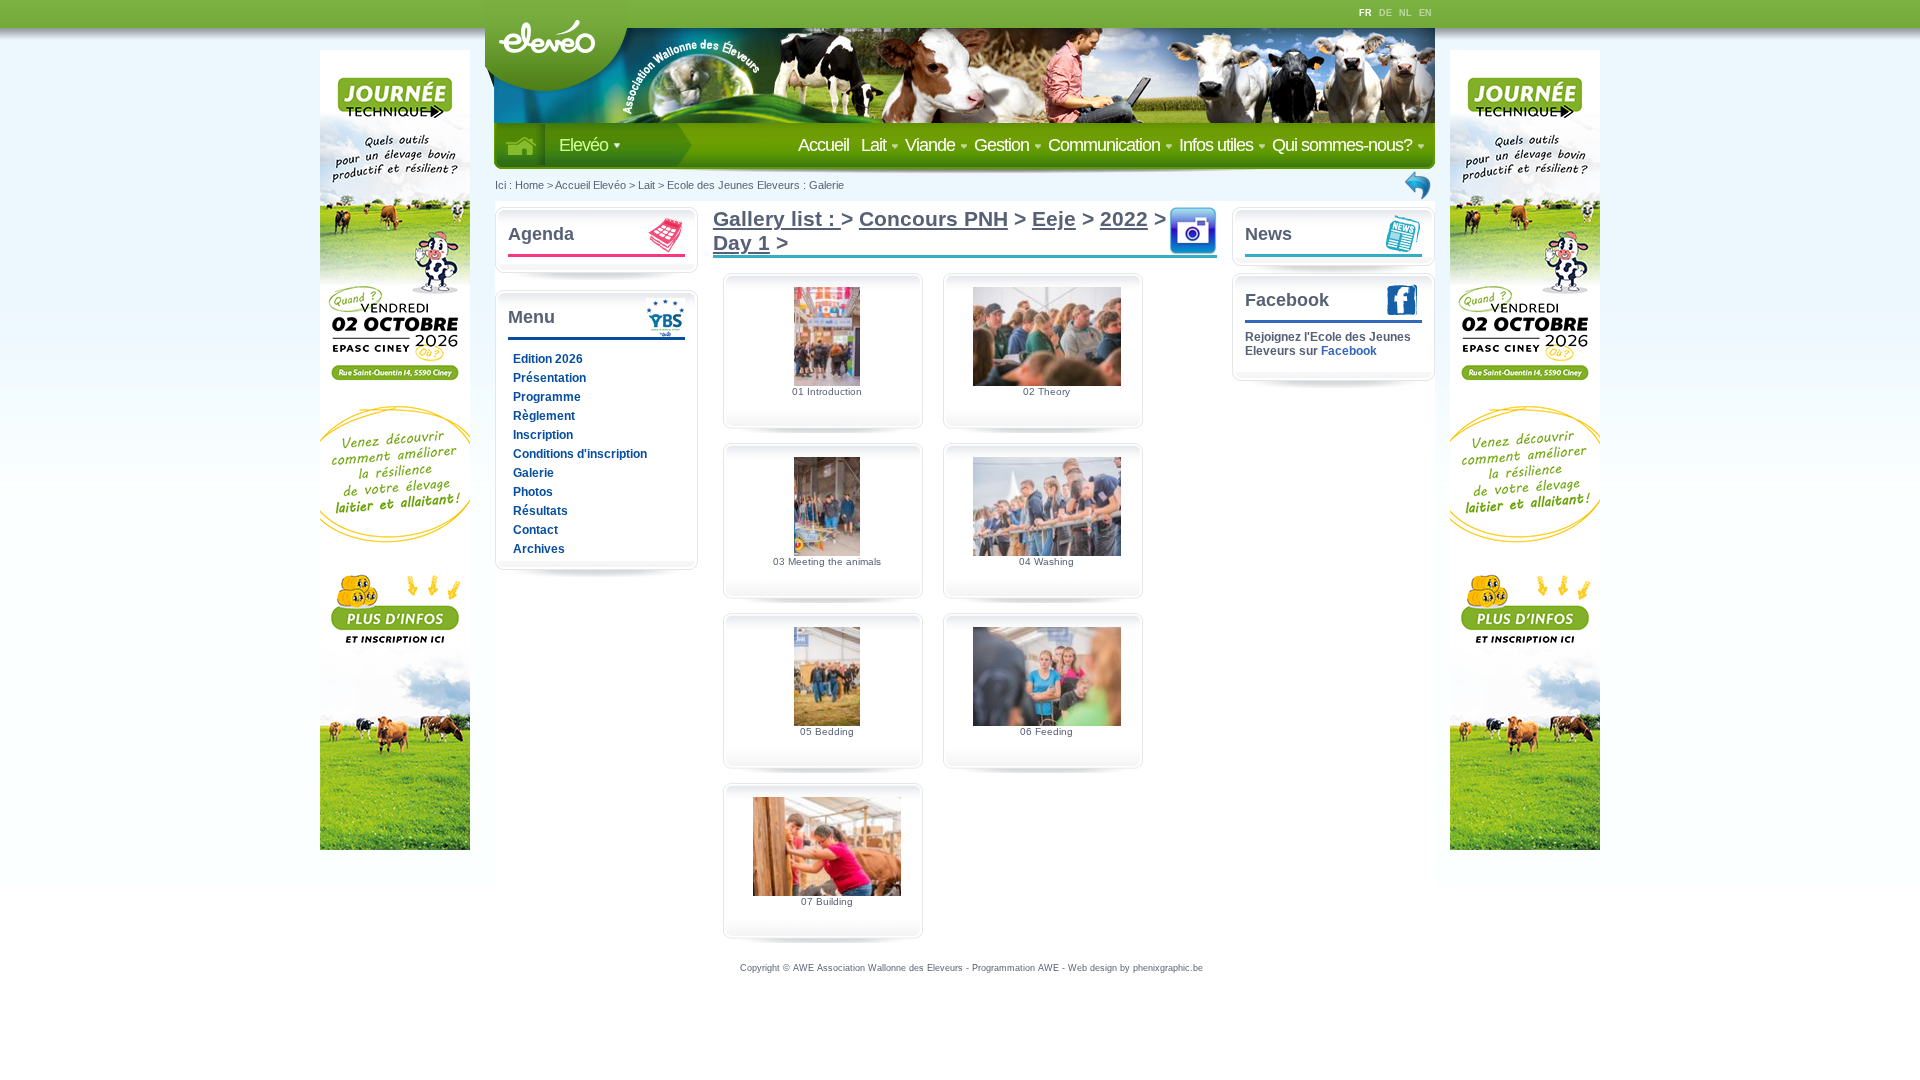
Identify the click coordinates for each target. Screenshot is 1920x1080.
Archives (539, 549)
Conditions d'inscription (580, 454)
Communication (1106, 145)
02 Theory (1046, 391)
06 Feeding (1046, 731)
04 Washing (1046, 561)
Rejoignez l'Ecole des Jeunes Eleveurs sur (1328, 344)
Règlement (544, 416)
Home (529, 185)
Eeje (1054, 218)
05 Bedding (827, 731)
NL (1405, 13)
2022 (1124, 218)
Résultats (540, 511)
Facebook (1287, 300)
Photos (533, 492)
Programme (547, 397)
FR (1365, 13)
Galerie (533, 473)
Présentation (549, 378)
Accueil (827, 145)
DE (1385, 13)
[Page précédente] (1419, 185)
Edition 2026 (548, 359)
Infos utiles (1218, 145)
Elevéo (585, 145)
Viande (932, 145)
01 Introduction (827, 391)
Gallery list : (777, 218)
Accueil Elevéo (590, 185)
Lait (875, 145)
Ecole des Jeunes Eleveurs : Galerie (755, 185)
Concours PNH (933, 218)
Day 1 (741, 242)
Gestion (1003, 145)
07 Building (827, 901)
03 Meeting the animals (827, 561)
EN (1425, 13)
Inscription (543, 435)
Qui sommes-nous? (1344, 145)
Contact (535, 530)
